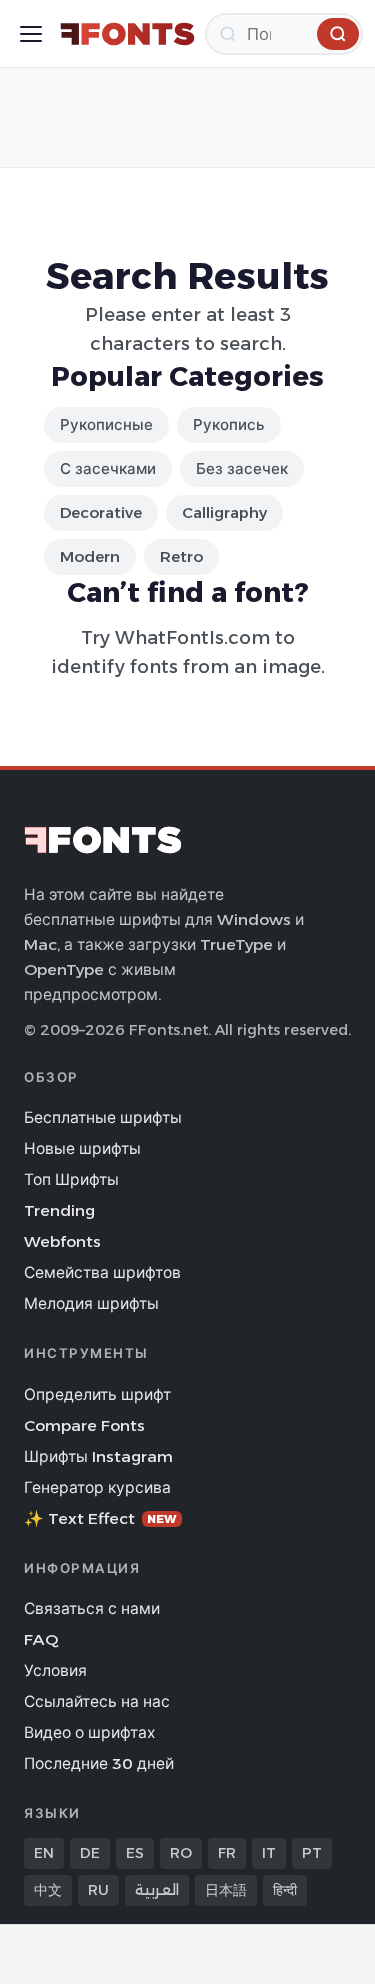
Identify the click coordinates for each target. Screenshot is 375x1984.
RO (181, 1853)
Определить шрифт (97, 1394)
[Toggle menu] (31, 34)
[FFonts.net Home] (127, 34)
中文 (48, 1890)
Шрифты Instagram (98, 1456)
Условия (55, 1670)
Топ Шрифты (71, 1179)
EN (44, 1853)
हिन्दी (285, 1890)
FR (227, 1853)
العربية (157, 1890)
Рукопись (229, 424)
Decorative (101, 512)
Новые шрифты (82, 1148)
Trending (59, 1210)
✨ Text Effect (100, 1518)
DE (90, 1853)
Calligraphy (224, 512)
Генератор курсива (97, 1487)
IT (269, 1853)
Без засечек (242, 468)
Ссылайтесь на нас (97, 1701)
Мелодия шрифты (91, 1303)
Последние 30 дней (99, 1763)
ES (135, 1853)
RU (98, 1890)
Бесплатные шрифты (103, 1117)
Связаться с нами (92, 1608)
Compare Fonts (84, 1425)
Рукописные (106, 424)
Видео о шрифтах (89, 1732)
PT (312, 1853)
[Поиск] (338, 34)
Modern (90, 556)
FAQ (41, 1639)
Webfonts (62, 1241)
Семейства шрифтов (102, 1272)
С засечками (108, 468)
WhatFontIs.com (192, 637)
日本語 (226, 1890)
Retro (181, 556)
